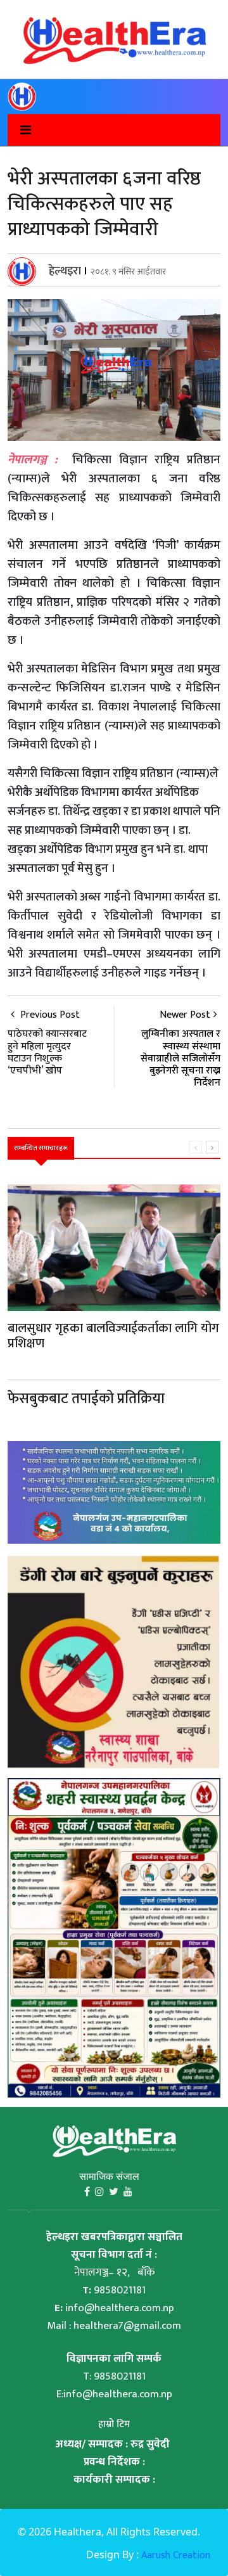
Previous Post (47, 1041)
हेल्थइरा (65, 271)
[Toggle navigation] (19, 130)
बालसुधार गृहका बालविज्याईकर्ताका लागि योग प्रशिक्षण (113, 1336)
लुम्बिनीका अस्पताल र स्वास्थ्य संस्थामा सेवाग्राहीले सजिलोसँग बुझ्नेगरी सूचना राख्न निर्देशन (180, 1058)
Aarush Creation (176, 2555)
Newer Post (185, 1015)
